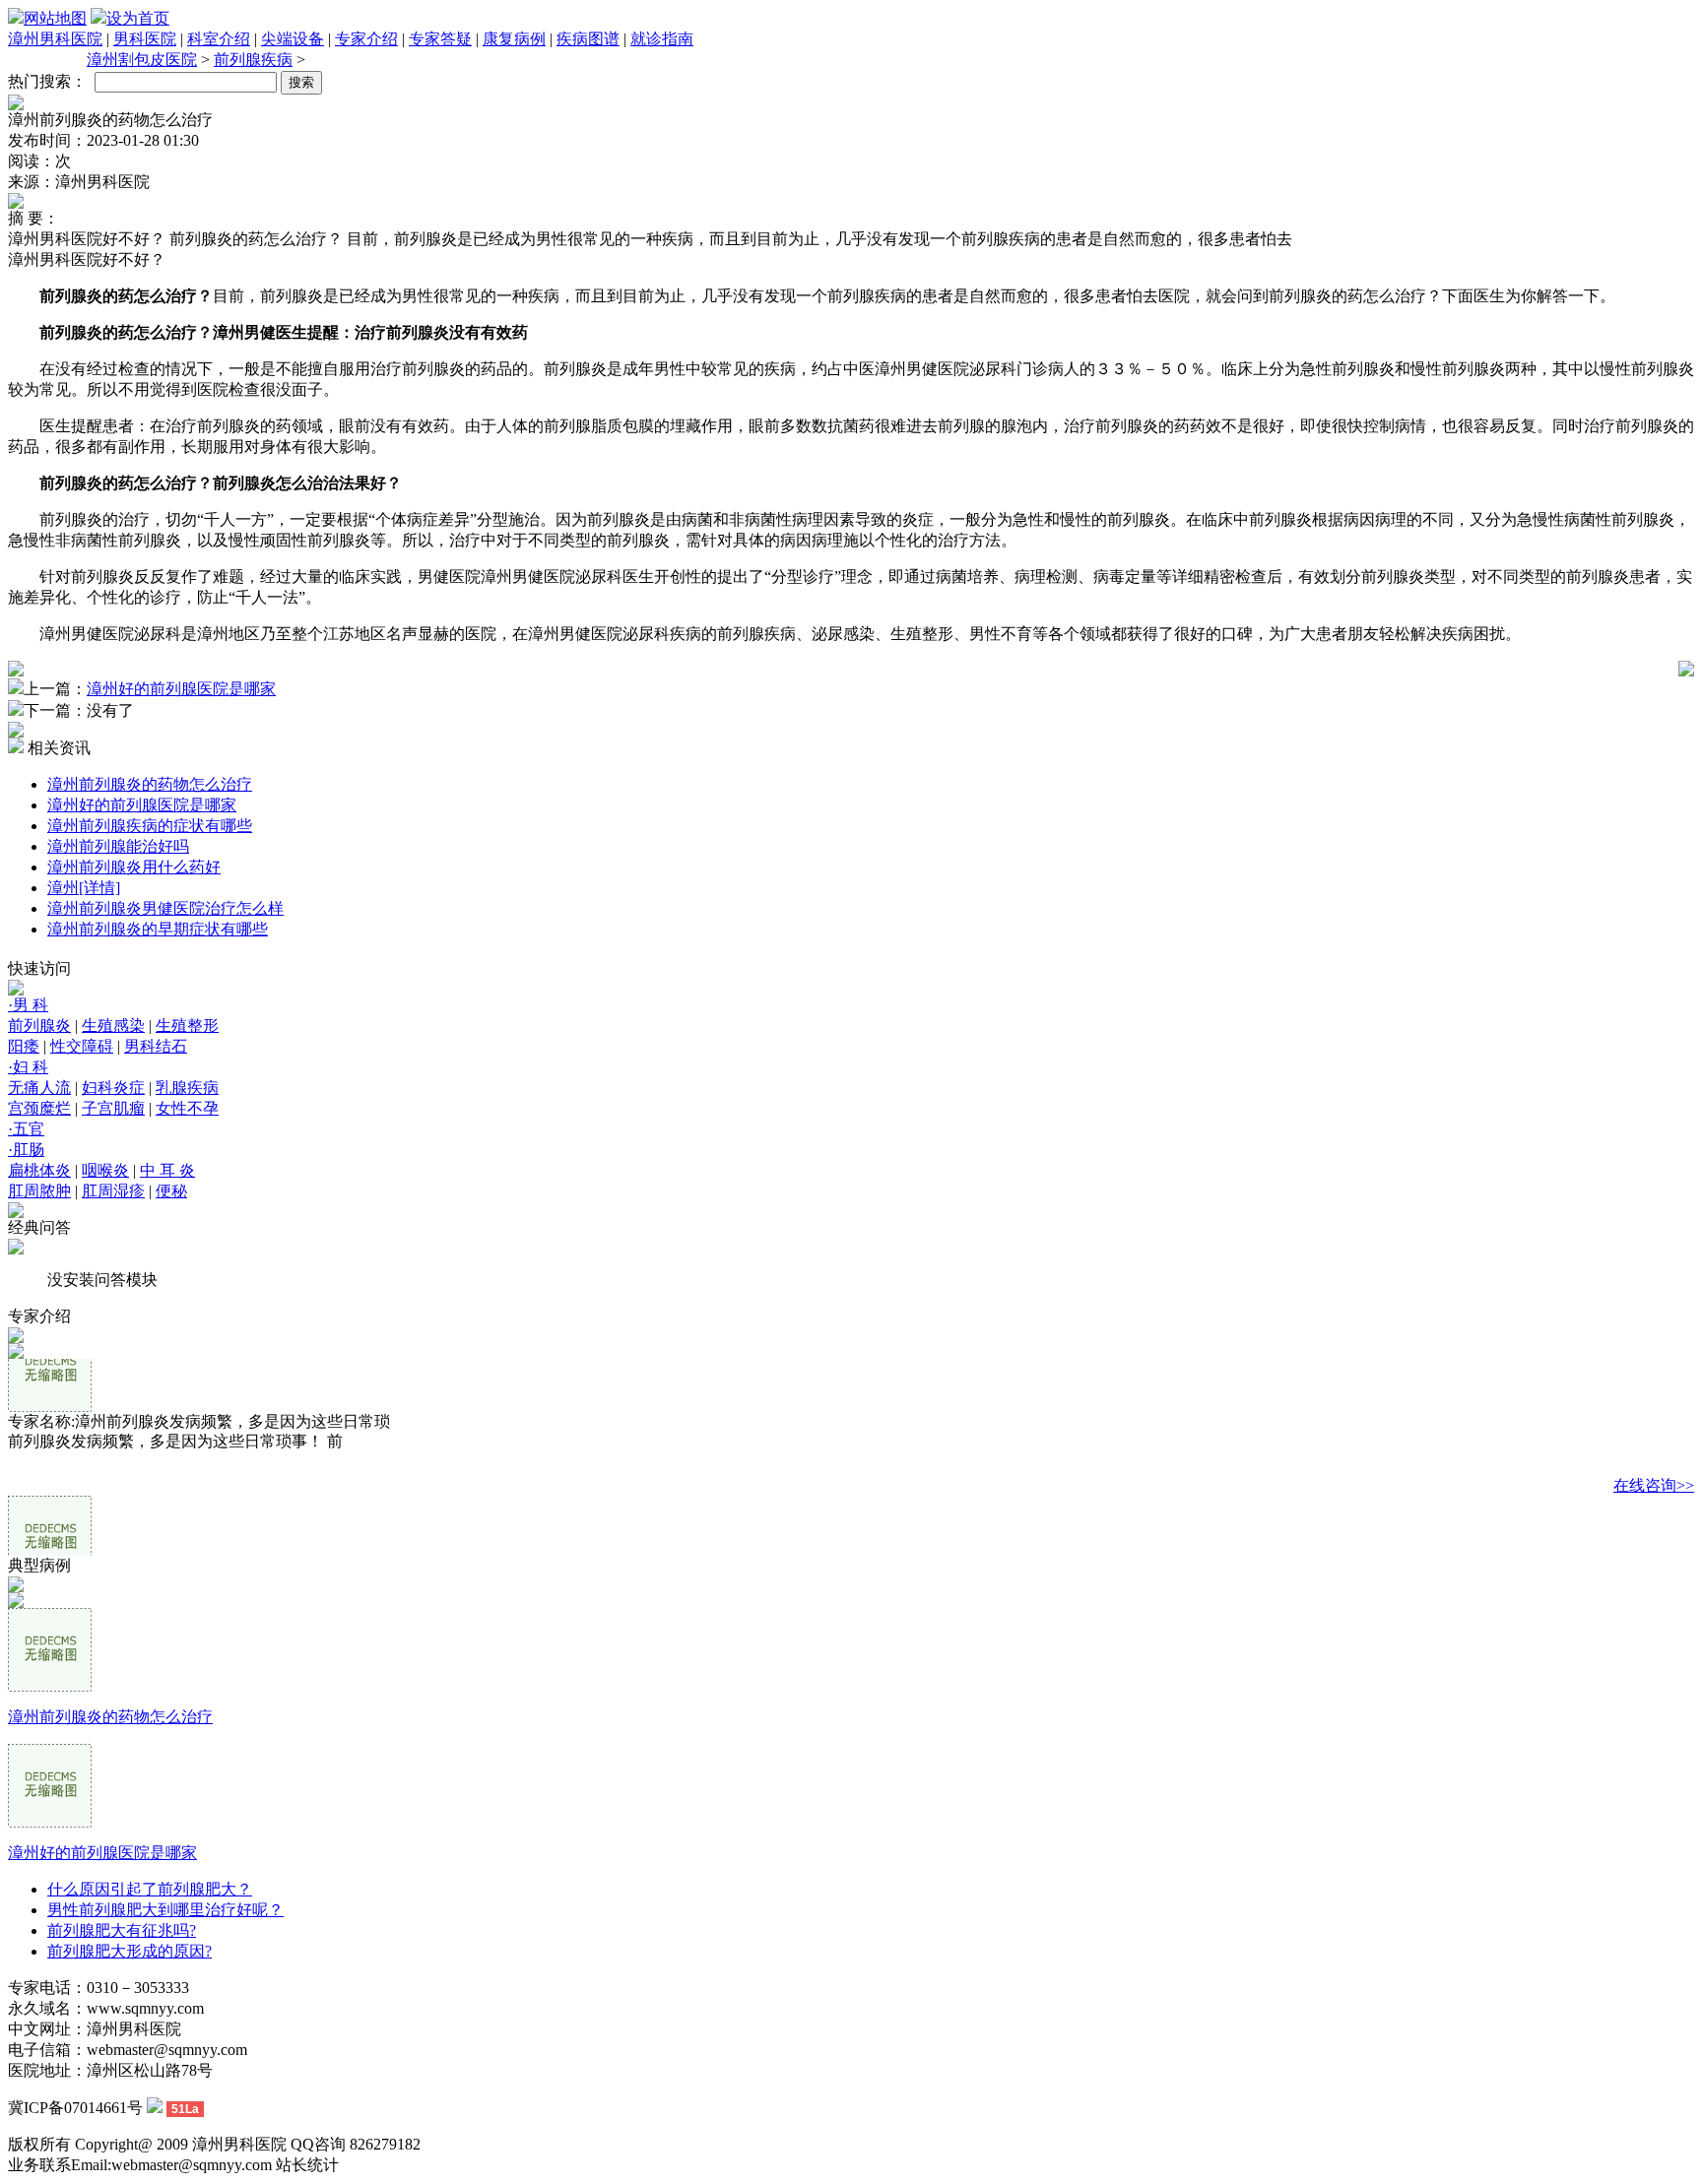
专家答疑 (440, 39)
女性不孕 (187, 1108)
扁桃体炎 (39, 1170)
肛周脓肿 (39, 1191)
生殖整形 (187, 1026)
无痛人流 (39, 1088)
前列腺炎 (39, 1026)
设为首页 (138, 18)
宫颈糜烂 (39, 1108)
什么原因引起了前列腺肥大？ (150, 1889)
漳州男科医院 (55, 39)
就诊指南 (662, 39)
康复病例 (514, 39)
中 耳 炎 (167, 1170)
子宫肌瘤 (113, 1108)
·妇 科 (28, 1067)
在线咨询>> (1654, 1467)
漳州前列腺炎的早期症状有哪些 (158, 929)
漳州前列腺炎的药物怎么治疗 (150, 784)
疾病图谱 (588, 39)
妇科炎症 (113, 1088)
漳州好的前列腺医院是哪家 (181, 689)
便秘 (171, 1191)
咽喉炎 (105, 1170)
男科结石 (156, 1046)
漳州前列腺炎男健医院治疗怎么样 (165, 908)
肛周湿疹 (113, 1191)
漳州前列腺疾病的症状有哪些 (150, 826)
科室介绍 (219, 39)
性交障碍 (82, 1046)
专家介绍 (366, 39)
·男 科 (28, 1005)
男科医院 (145, 39)
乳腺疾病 (187, 1088)
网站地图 (55, 18)
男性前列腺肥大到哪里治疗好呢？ (165, 1910)
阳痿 (24, 1046)
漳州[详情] (84, 888)
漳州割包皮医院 (142, 60)
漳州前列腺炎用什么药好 (134, 867)
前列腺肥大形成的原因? (130, 1951)
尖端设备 (293, 39)
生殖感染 (113, 1026)
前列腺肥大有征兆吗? (122, 1930)
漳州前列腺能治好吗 (118, 846)
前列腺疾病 (253, 60)
